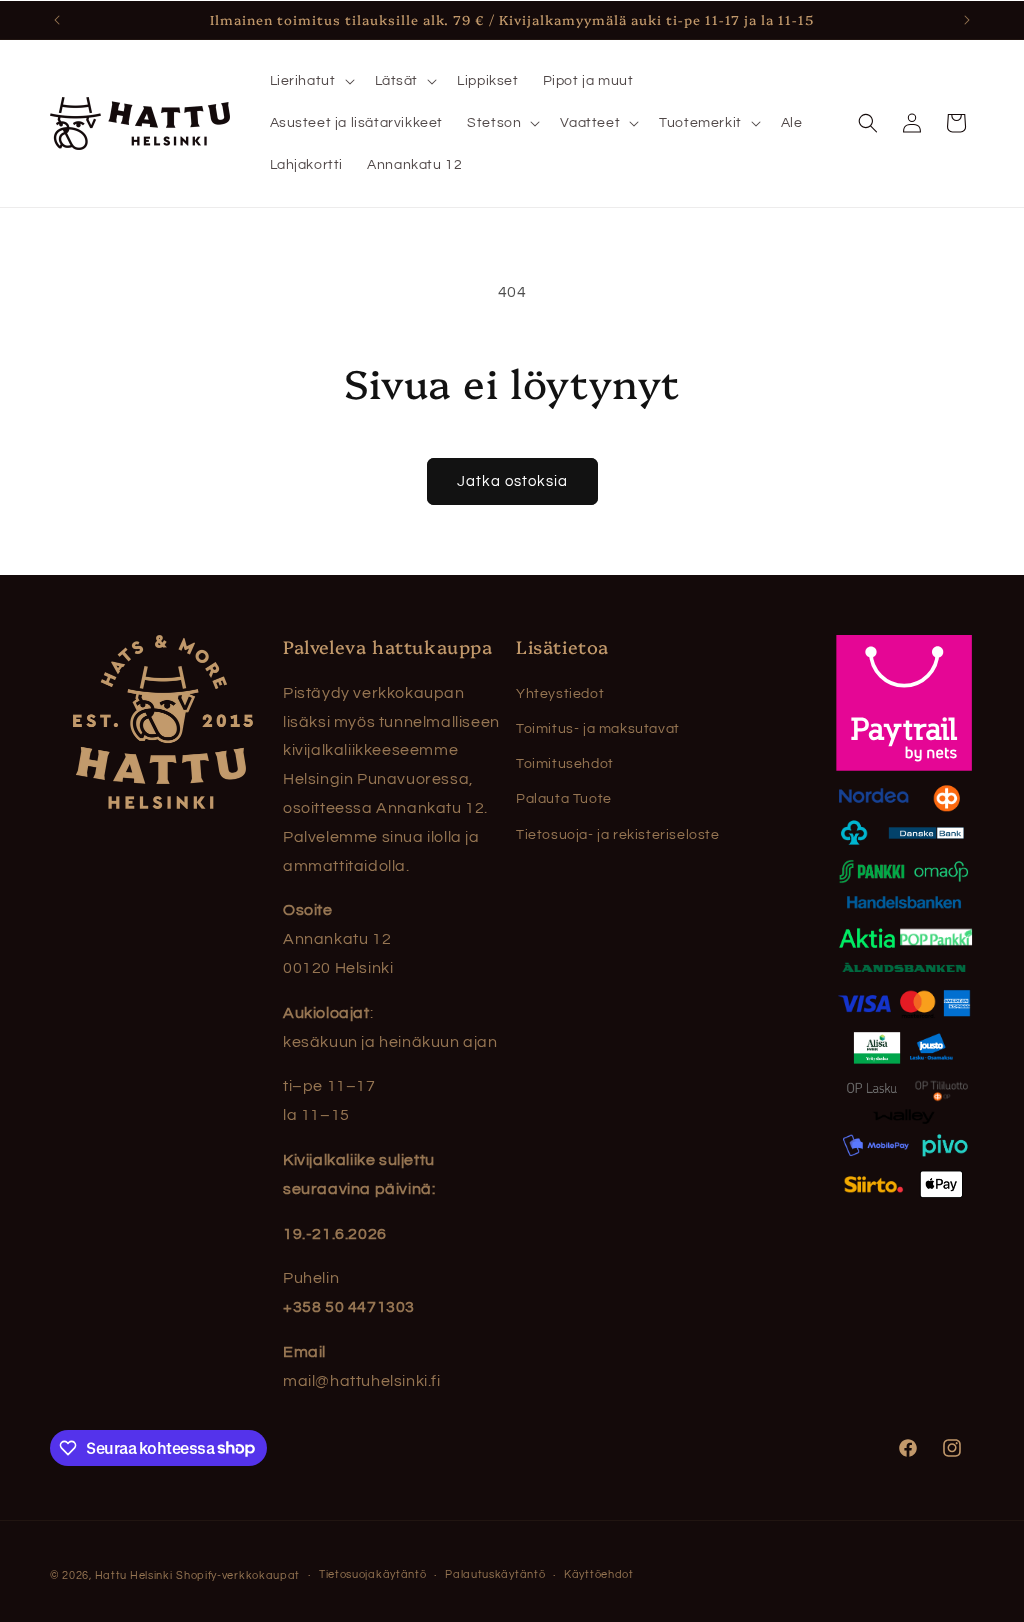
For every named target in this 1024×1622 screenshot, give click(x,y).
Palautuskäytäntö (495, 1574)
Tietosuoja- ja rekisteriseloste (618, 835)
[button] (310, 81)
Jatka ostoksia (512, 481)
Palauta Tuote (564, 799)
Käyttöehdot (599, 1574)
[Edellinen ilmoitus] (57, 20)
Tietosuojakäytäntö (373, 1574)
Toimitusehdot (565, 764)
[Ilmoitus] (967, 20)
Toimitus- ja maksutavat (598, 729)
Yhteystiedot (560, 694)
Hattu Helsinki (134, 1575)
